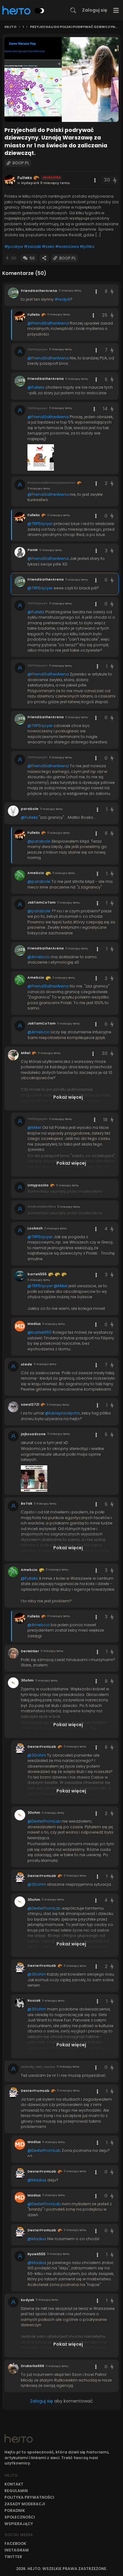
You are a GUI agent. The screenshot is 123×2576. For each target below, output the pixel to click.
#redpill (62, 299)
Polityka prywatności (29, 2497)
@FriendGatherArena (48, 323)
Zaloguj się (95, 10)
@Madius (37, 2180)
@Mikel (34, 1127)
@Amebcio (39, 957)
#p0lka (87, 246)
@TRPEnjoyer (40, 524)
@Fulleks (36, 387)
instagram (17, 2550)
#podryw (14, 246)
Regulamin (16, 2491)
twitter (13, 2557)
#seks (48, 246)
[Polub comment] (112, 291)
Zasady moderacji (25, 2504)
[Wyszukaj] (73, 10)
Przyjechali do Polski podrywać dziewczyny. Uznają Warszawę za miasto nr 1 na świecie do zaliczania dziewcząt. (74, 27)
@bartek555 (40, 1332)
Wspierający (19, 2524)
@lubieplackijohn (62, 1413)
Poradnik (15, 2510)
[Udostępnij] (44, 258)
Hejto (10, 27)
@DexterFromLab (44, 1821)
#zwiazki (32, 246)
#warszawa (67, 246)
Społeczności (20, 2517)
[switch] (39, 11)
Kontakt (14, 2484)
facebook (15, 2543)
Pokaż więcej (68, 1097)
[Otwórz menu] (116, 10)
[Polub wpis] (115, 180)
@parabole (39, 841)
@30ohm (37, 1755)
